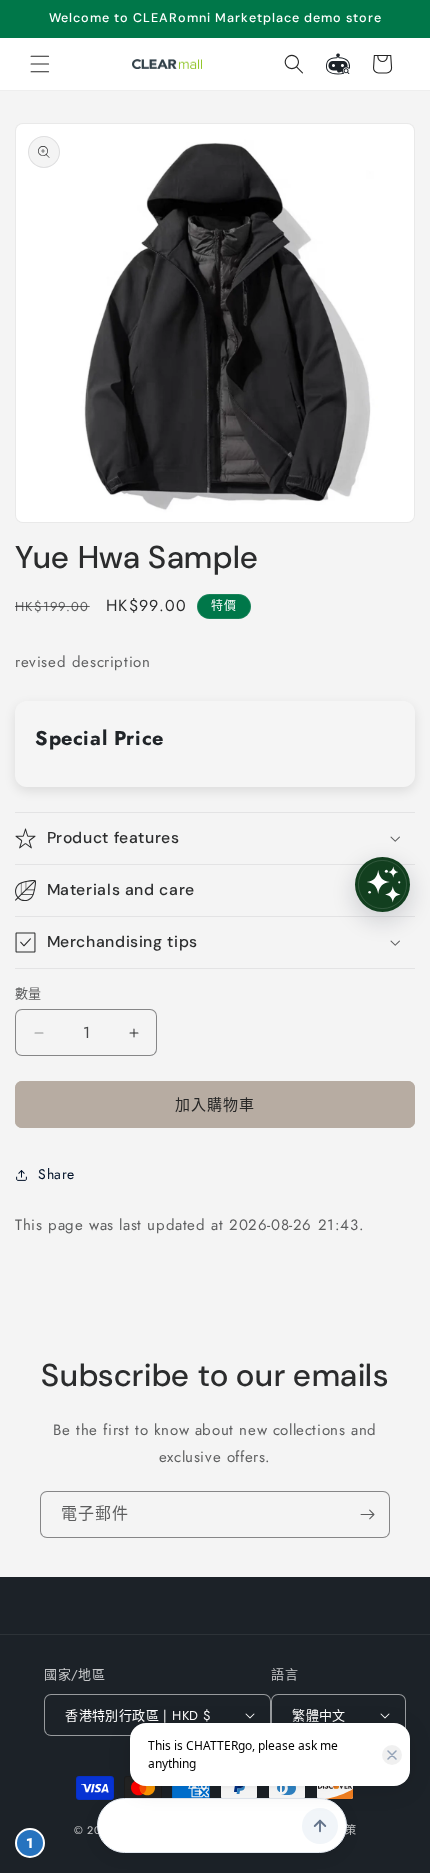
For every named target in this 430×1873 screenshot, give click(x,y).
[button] (40, 64)
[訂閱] (367, 1514)
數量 (28, 993)
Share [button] (56, 1174)
